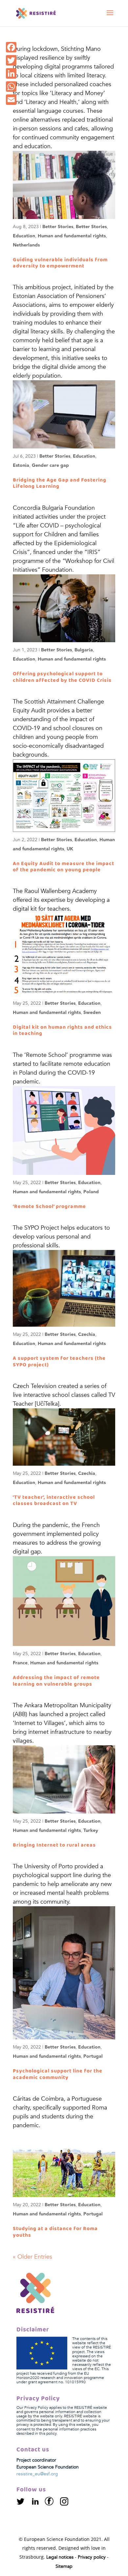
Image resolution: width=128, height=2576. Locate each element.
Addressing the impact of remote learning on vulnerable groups (56, 1681)
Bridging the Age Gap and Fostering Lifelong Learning (60, 483)
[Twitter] (24, 2504)
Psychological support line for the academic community (58, 2074)
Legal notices (60, 2557)
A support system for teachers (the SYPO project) (59, 1361)
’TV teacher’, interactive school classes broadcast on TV (54, 1500)
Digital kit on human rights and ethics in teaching (62, 1030)
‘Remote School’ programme (49, 1207)
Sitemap (64, 2566)
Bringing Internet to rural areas (54, 1845)
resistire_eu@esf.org (37, 2474)
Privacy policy (92, 2557)
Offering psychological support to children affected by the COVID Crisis (62, 677)
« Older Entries (32, 2257)
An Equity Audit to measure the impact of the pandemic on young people (64, 867)
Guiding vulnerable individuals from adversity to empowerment (60, 263)
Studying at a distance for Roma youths (55, 2232)
